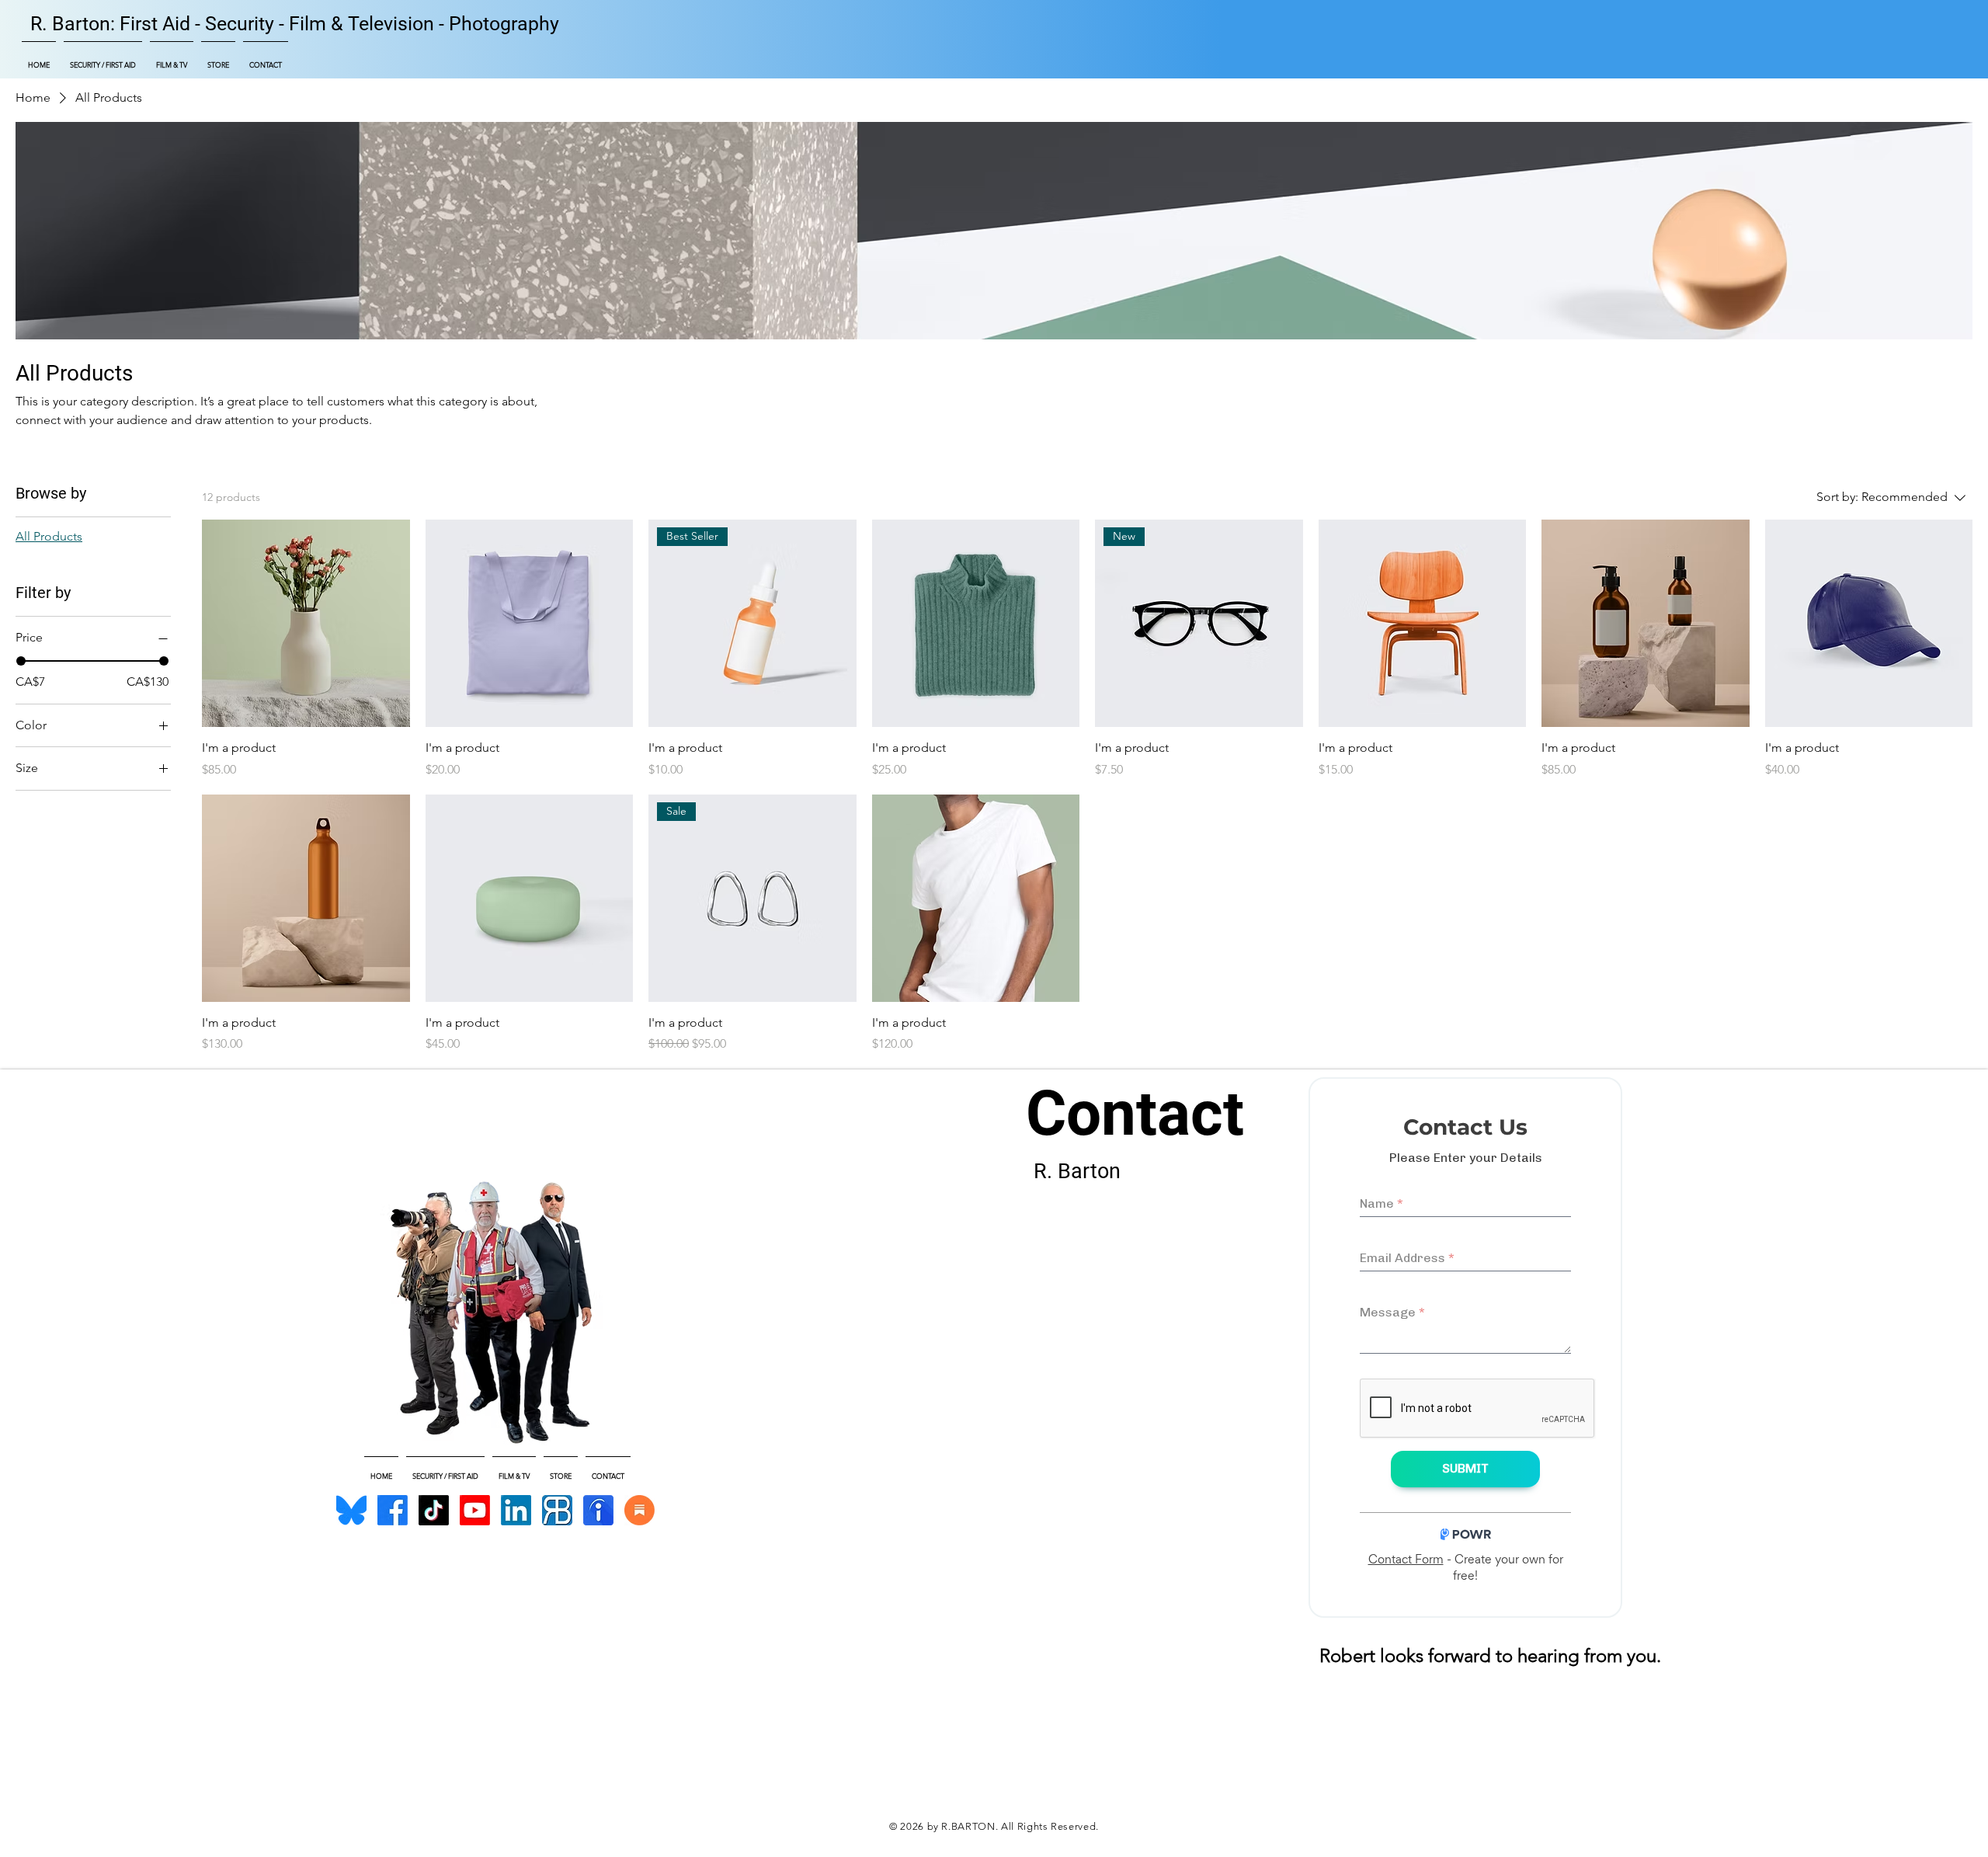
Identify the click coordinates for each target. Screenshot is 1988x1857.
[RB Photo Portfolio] (557, 1510)
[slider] (21, 661)
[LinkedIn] (516, 1510)
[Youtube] (475, 1510)
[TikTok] (434, 1510)
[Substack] (639, 1510)
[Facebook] (393, 1510)
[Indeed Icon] (598, 1510)
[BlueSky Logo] (351, 1510)
